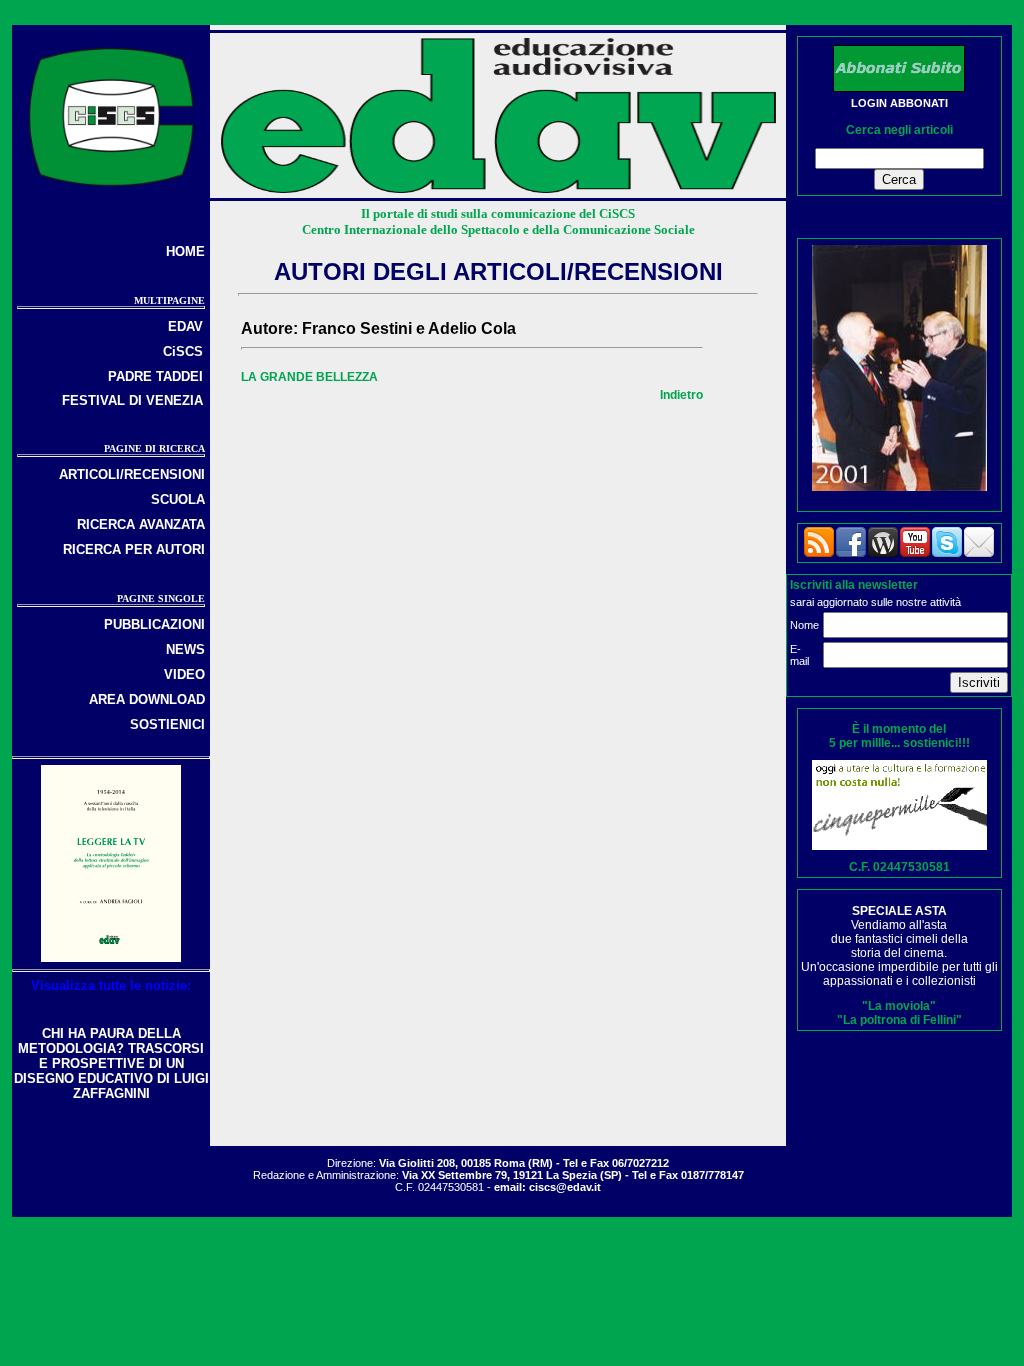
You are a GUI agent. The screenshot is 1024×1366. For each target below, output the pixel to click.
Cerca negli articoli (899, 130)
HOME (185, 251)
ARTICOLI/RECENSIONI (132, 474)
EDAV (185, 326)
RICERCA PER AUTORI (134, 549)
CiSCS (183, 351)
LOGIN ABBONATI (899, 103)
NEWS (185, 649)
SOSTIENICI (167, 724)
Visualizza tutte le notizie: (111, 985)
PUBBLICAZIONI (154, 624)
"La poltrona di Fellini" (899, 1020)
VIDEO (184, 674)
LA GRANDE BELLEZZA (309, 377)
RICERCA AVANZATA (141, 524)
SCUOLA (178, 499)
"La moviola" (899, 1006)
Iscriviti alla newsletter (854, 585)
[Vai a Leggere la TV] (111, 957)
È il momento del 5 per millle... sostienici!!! (899, 736)
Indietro (681, 395)
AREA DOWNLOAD (147, 699)
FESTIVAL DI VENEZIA (132, 400)
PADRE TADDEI (155, 376)
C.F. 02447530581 (899, 867)
